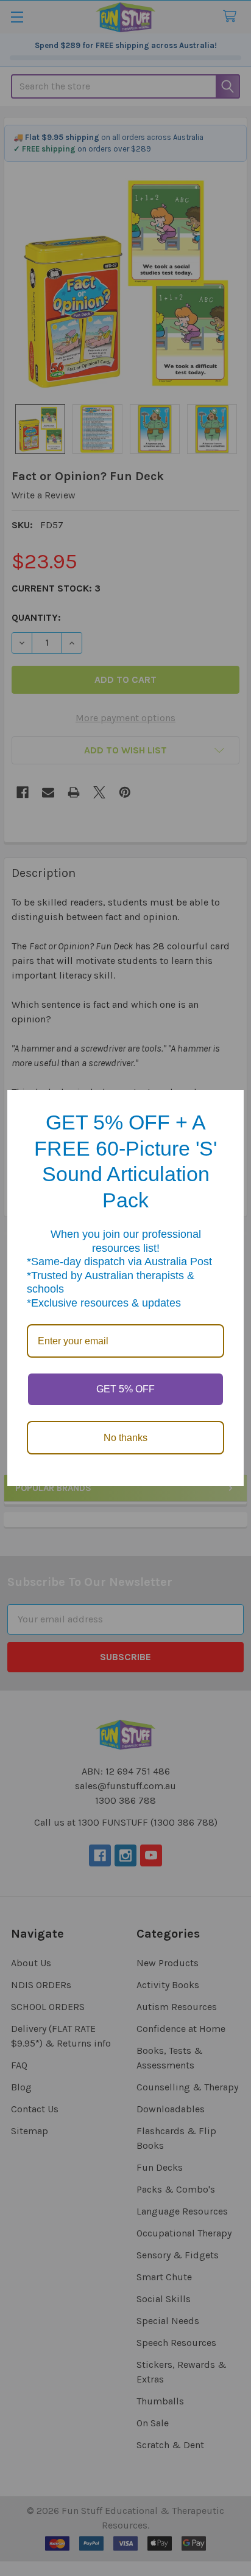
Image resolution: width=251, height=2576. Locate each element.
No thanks (125, 1438)
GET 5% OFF (125, 1389)
